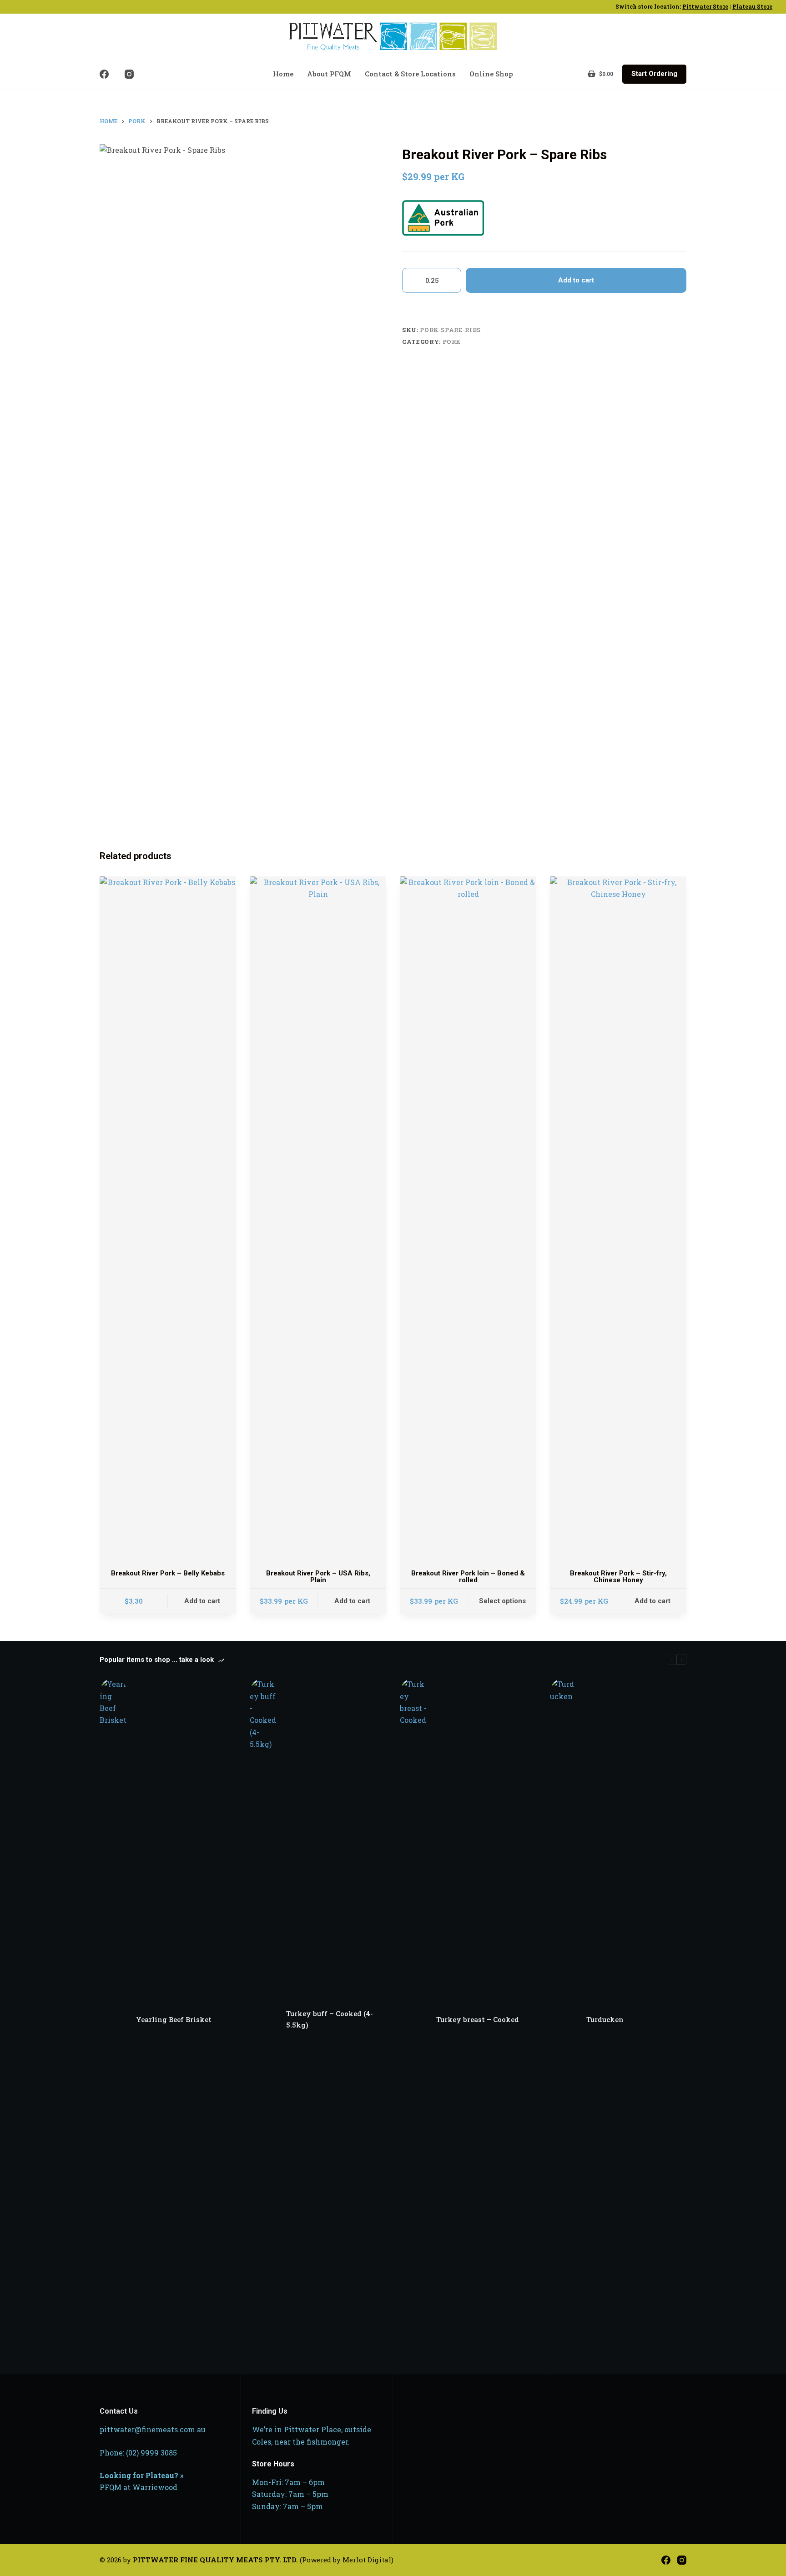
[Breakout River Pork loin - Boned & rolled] (468, 1218)
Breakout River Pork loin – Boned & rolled (468, 1577)
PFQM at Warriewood (139, 2487)
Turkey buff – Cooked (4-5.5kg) (330, 2019)
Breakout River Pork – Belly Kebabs (168, 1573)
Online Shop (491, 74)
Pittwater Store (705, 6)
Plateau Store (752, 6)
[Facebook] (104, 74)
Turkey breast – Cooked (478, 2019)
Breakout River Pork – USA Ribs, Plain (318, 1577)
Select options (502, 1601)
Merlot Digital (367, 2560)
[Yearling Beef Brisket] (113, 2019)
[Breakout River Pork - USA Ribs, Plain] (318, 1218)
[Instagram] (129, 74)
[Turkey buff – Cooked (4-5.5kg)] (263, 2019)
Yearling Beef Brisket (174, 2019)
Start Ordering (654, 74)
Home (283, 74)
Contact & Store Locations (410, 74)
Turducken (605, 2019)
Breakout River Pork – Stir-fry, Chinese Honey (618, 1577)
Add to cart (576, 280)
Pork (452, 342)
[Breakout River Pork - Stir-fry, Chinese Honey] (618, 1218)
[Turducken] (564, 2019)
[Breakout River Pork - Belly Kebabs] (168, 1218)
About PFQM (329, 74)
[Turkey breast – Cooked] (413, 2019)
